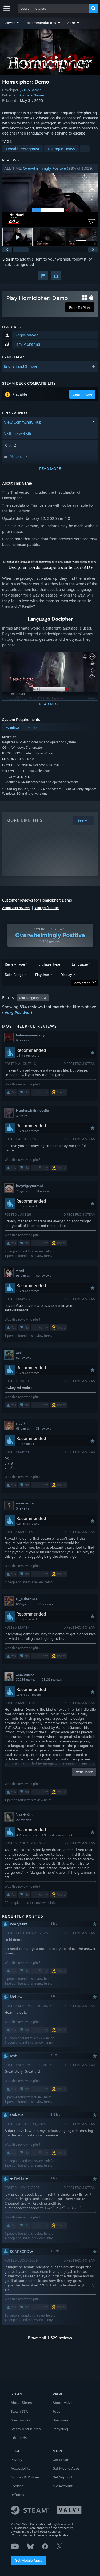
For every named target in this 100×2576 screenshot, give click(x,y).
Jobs (56, 2411)
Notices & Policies (25, 2477)
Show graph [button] (81, 983)
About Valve (62, 2403)
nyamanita (25, 1503)
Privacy (16, 2460)
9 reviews (23, 1040)
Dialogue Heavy (61, 149)
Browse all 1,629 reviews (50, 2338)
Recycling (60, 2429)
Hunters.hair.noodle (32, 1110)
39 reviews (45, 1604)
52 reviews (23, 1358)
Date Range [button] (14, 975)
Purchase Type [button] (48, 964)
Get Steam (61, 2460)
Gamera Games (32, 95)
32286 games (26, 1680)
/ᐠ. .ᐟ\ (21, 1423)
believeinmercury (30, 1035)
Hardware (60, 2420)
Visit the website (19, 434)
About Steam (21, 2403)
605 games (24, 1604)
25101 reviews (52, 1680)
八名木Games (31, 90)
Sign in (8, 259)
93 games (23, 1276)
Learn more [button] (82, 394)
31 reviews (43, 1191)
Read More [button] (84, 1772)
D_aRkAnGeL (27, 1599)
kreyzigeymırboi (29, 1186)
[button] (12, 23)
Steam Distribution (26, 2429)
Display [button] (66, 975)
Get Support (62, 2477)
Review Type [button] (15, 964)
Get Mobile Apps (28, 2560)
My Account (63, 2486)
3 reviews (23, 1116)
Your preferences (47, 908)
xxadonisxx (25, 1674)
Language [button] (80, 964)
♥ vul (20, 1270)
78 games (23, 1191)
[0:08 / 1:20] (50, 200)
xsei (19, 1352)
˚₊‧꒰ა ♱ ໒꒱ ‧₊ (25, 1815)
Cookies (17, 2486)
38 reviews (43, 1429)
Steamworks (21, 2420)
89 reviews (43, 1276)
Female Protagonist (23, 149)
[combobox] (53, 8)
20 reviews (23, 1820)
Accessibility (21, 2468)
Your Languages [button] (30, 998)
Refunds (17, 2495)
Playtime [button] (42, 975)
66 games (23, 1429)
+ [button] (85, 149)
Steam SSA (19, 2411)
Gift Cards (19, 2438)
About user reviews (16, 908)
